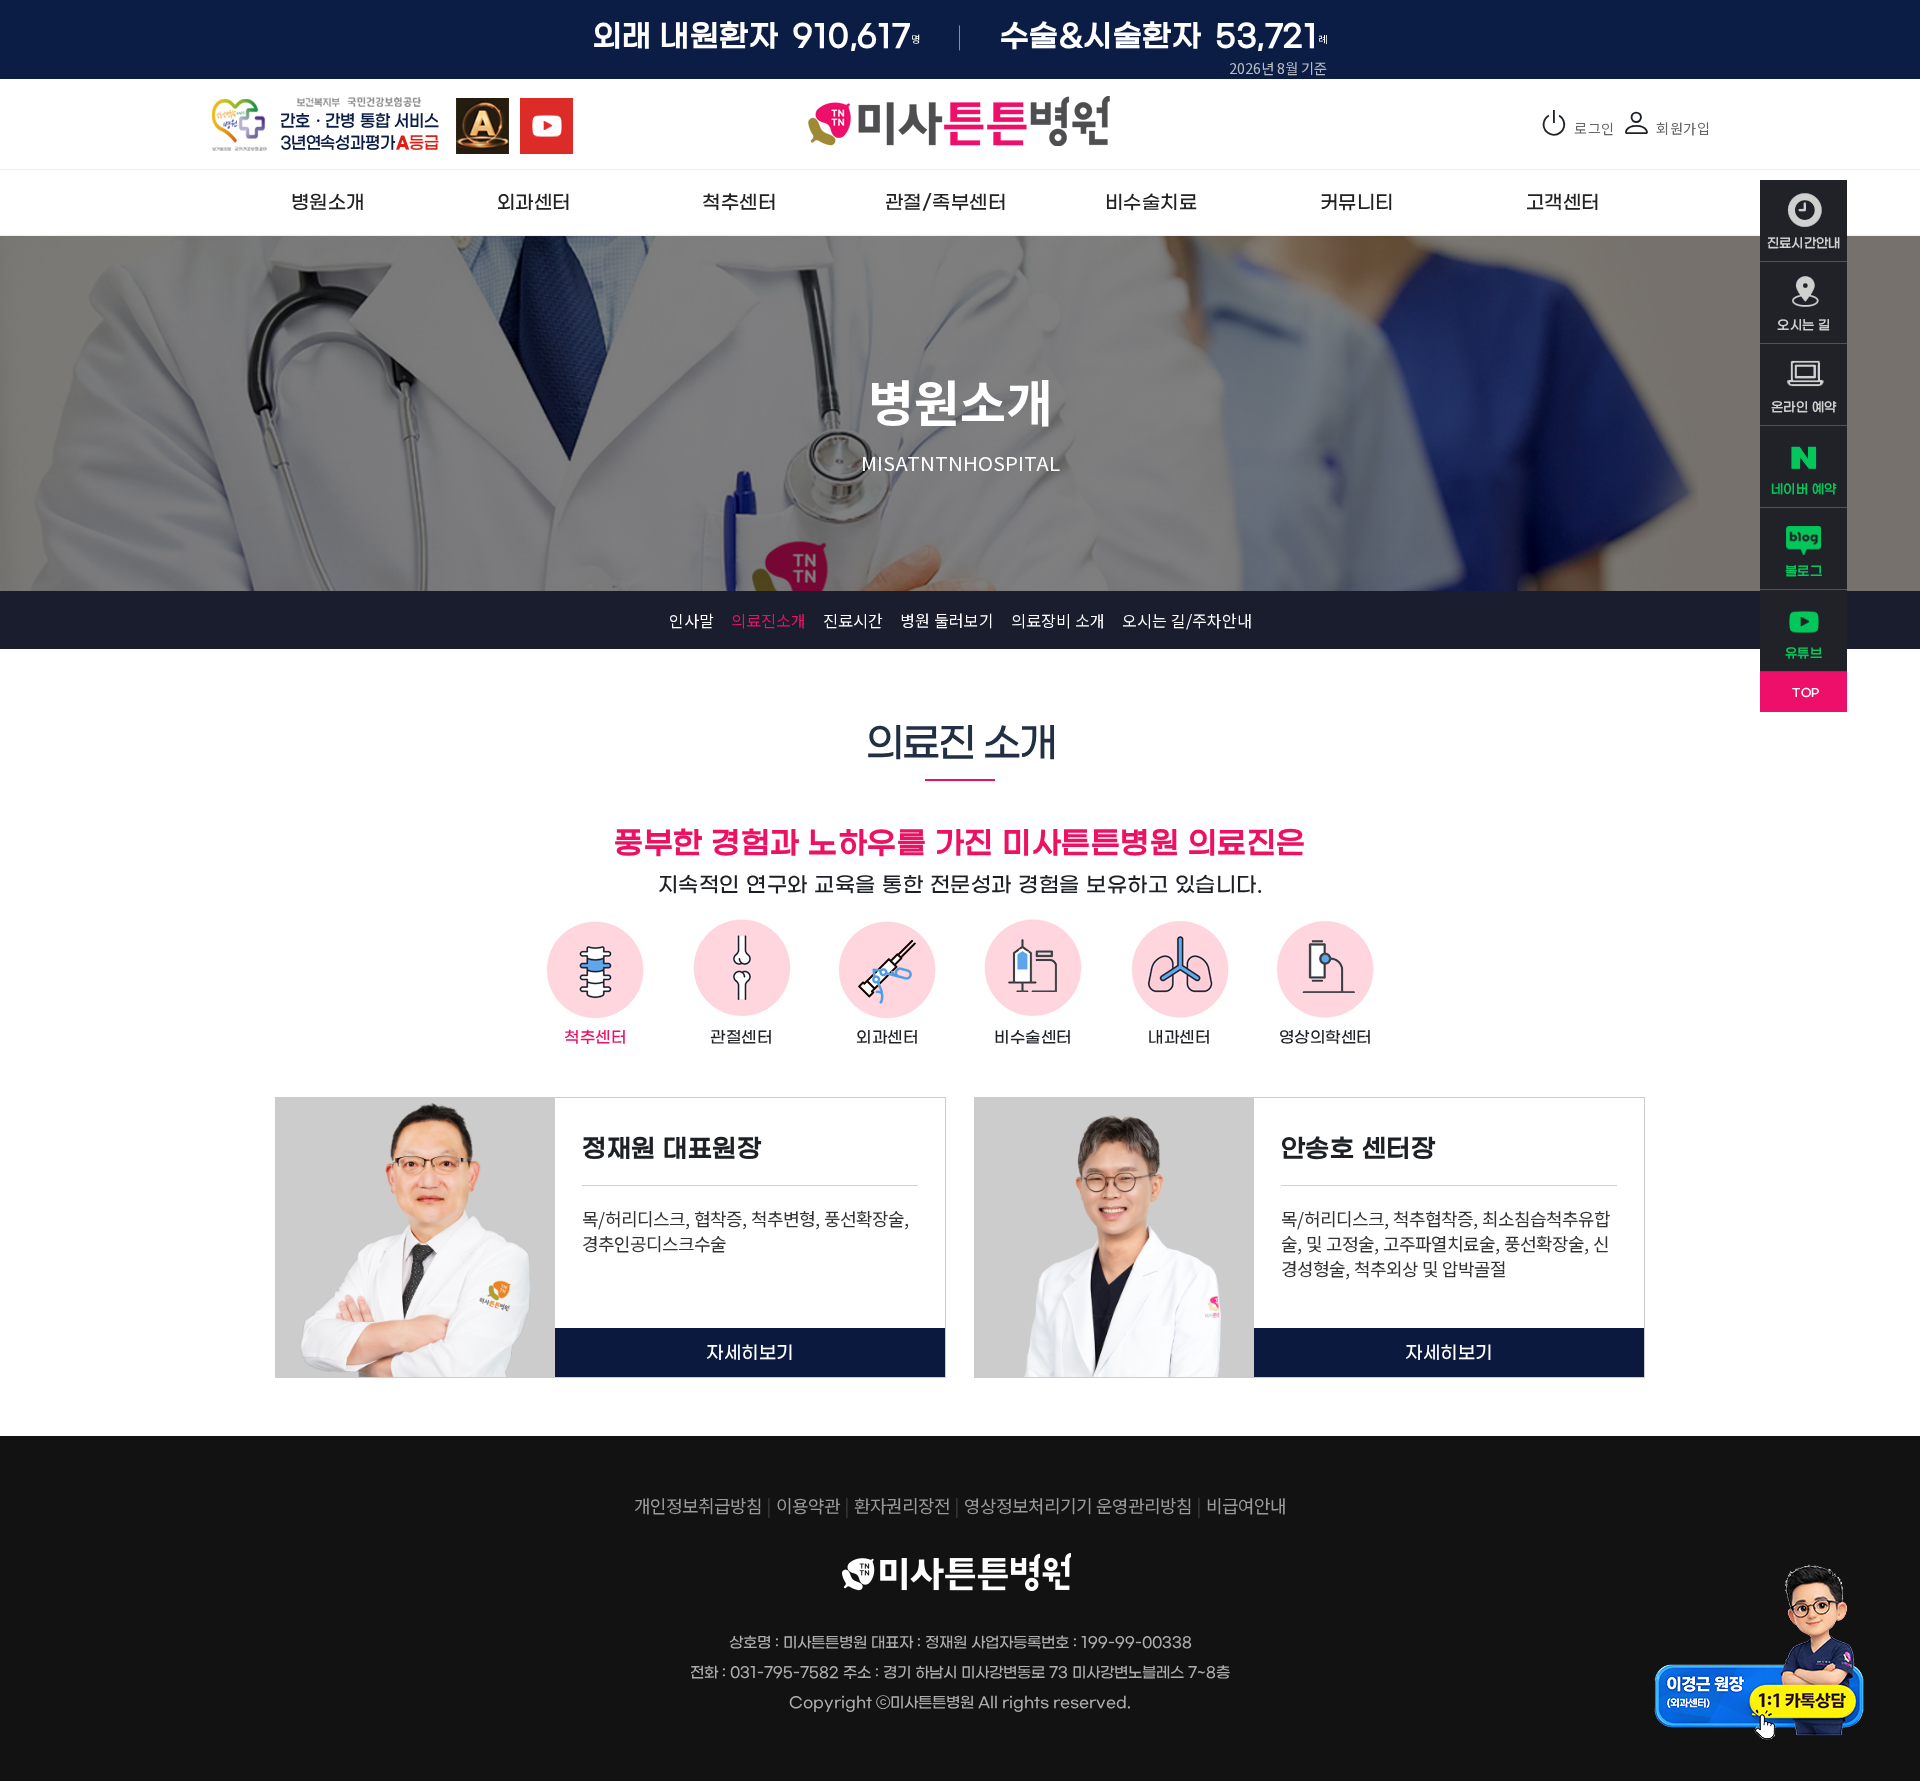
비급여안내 (1246, 1505)
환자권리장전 (902, 1505)
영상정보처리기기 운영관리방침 (1078, 1505)
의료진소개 (768, 620)
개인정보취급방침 (698, 1505)
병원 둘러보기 (947, 620)
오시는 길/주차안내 (1187, 620)
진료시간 (853, 620)
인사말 (691, 620)
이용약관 (808, 1505)
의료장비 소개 (1058, 620)
